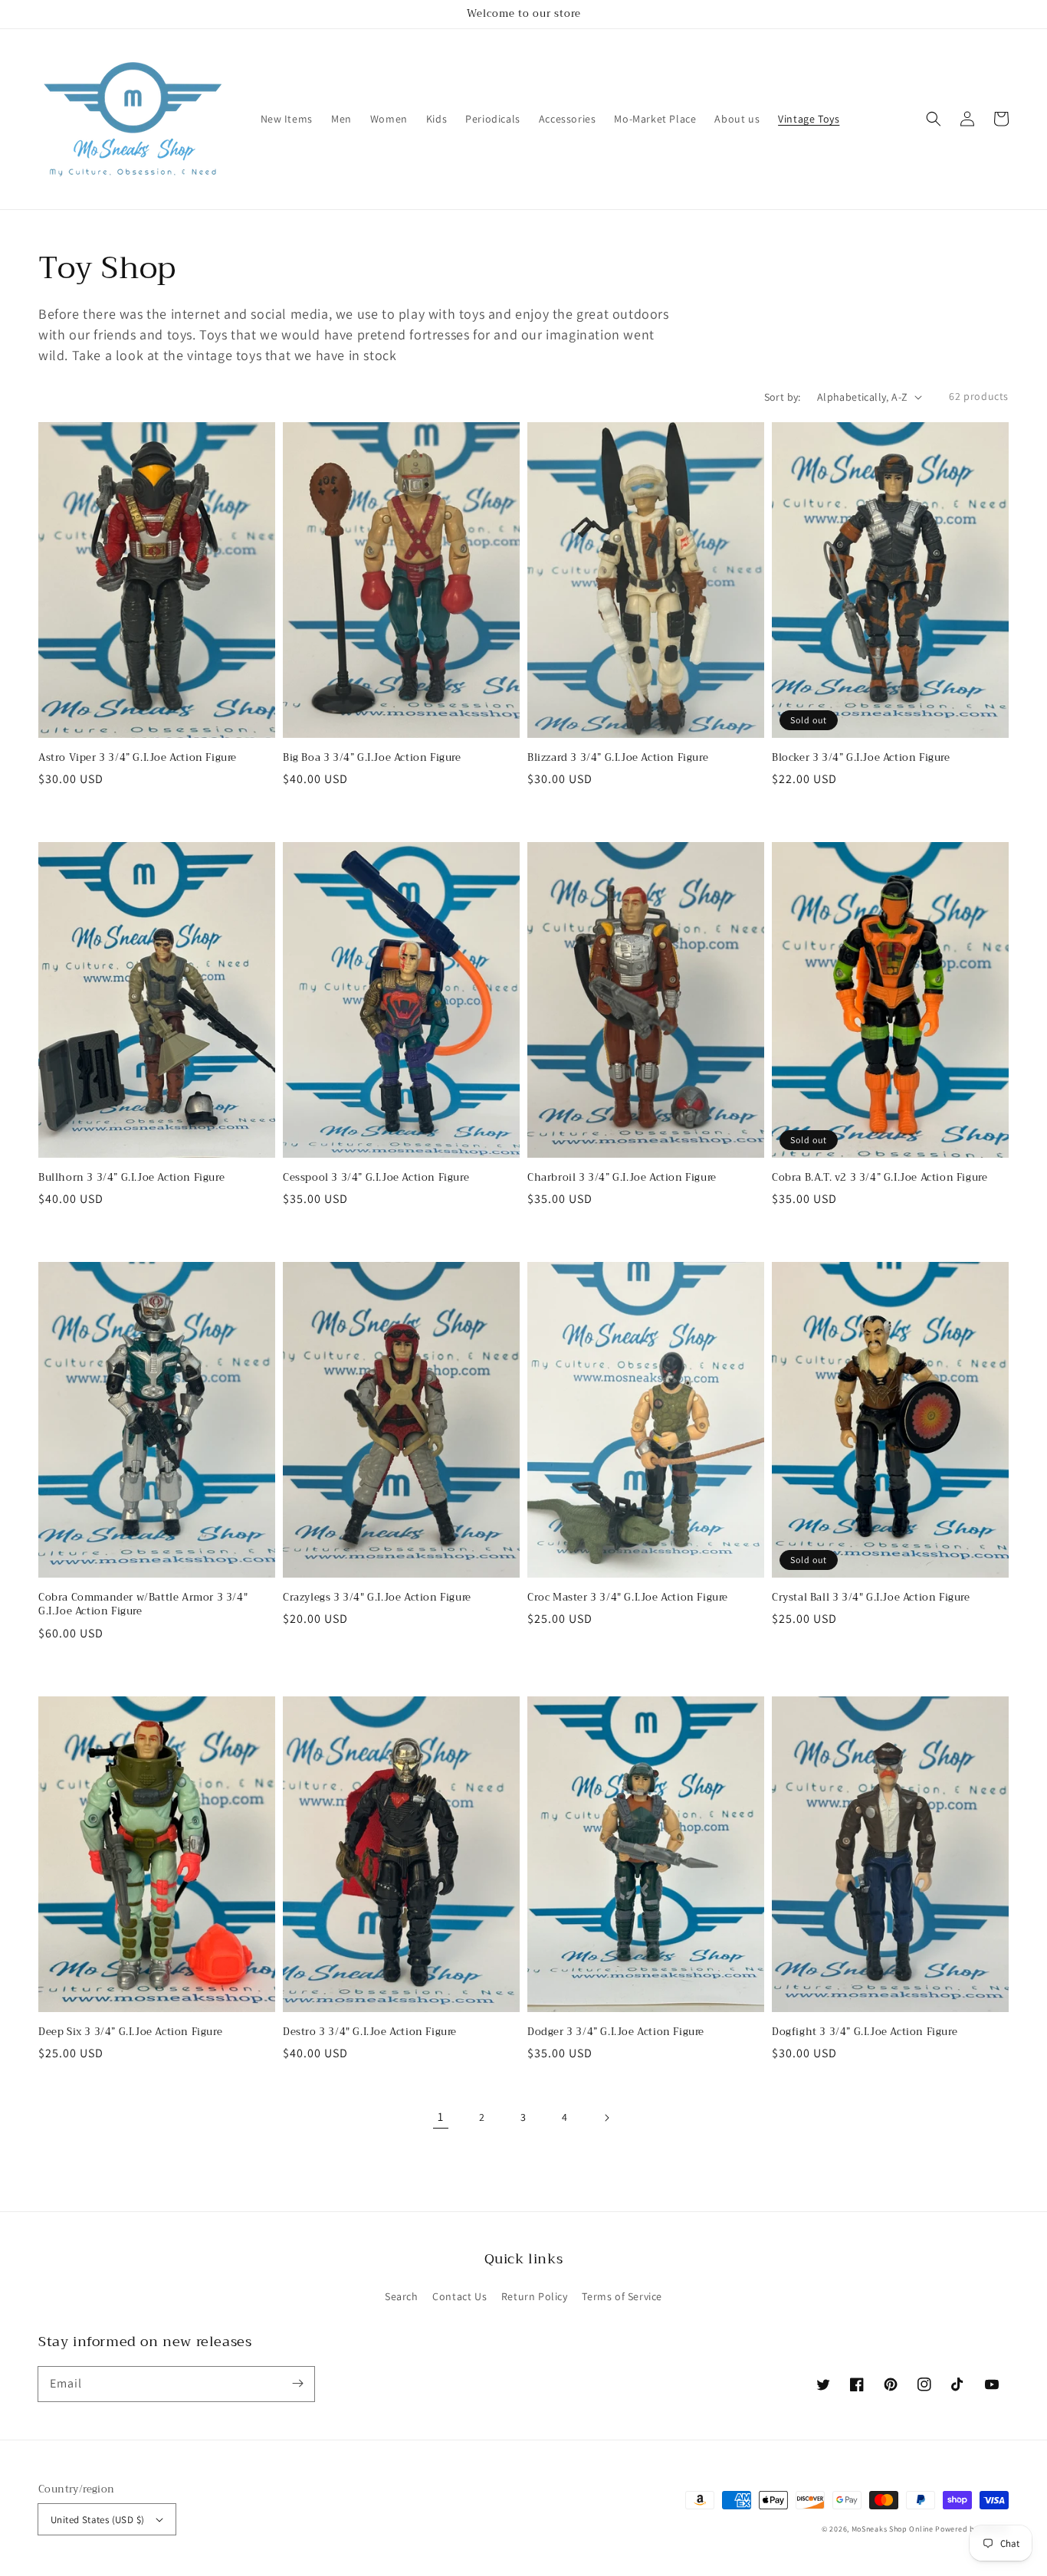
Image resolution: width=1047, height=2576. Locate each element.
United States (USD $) (97, 2520)
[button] (934, 119)
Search (402, 2296)
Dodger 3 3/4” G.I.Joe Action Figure (616, 2032)
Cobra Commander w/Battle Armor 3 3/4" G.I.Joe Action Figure (143, 1604)
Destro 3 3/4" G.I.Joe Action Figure (370, 2032)
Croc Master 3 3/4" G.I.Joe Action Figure (628, 1598)
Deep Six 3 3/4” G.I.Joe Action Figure (130, 2032)
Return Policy (535, 2296)
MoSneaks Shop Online (893, 2529)
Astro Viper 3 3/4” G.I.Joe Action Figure (138, 758)
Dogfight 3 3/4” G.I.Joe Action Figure (865, 2032)
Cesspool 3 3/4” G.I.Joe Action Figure (376, 1178)
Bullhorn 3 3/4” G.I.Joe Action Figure (131, 1178)
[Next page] (606, 2118)
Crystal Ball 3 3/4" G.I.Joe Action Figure (871, 1598)
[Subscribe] (297, 2384)
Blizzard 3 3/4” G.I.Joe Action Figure (618, 758)
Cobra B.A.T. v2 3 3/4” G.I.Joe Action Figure (880, 1178)
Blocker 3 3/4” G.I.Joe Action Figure (861, 758)
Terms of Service (622, 2296)
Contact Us (459, 2296)
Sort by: (783, 397)
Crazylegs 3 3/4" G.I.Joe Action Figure (377, 1598)
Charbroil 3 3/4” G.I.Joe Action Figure (622, 1178)
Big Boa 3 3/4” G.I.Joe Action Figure (372, 758)
